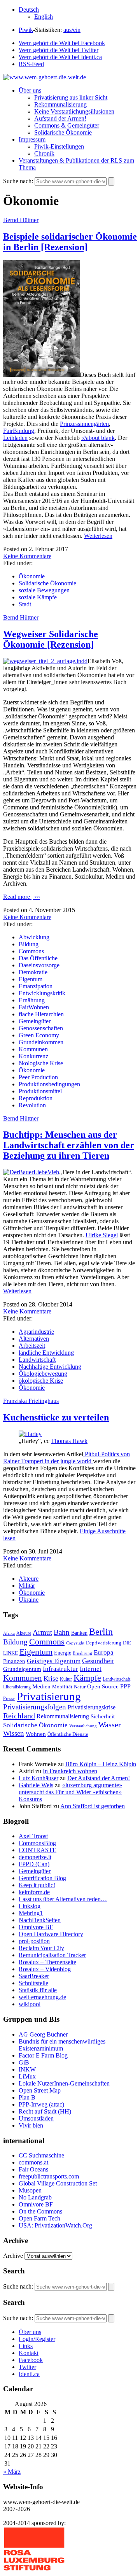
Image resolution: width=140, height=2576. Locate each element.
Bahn (62, 1632)
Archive (13, 2256)
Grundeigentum (22, 1669)
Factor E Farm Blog (43, 2055)
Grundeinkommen (41, 1042)
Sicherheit (103, 1716)
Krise (51, 1679)
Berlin (101, 1632)
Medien (41, 1686)
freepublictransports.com (49, 2176)
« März (12, 2472)
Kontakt (29, 2353)
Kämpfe (87, 1678)
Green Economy (39, 1035)
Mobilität (62, 1687)
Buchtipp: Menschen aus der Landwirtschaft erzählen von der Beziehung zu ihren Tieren (69, 1145)
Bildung (29, 944)
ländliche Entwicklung (46, 1353)
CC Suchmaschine (41, 2155)
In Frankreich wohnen (70, 1771)
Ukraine (29, 1600)
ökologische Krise (41, 1063)
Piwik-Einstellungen (59, 146)
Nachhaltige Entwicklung (50, 1367)
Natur (80, 1687)
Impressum (32, 139)
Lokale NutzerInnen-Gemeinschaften (64, 2083)
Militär (27, 1586)
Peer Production (38, 1077)
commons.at (33, 2162)
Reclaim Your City (41, 1948)
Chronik (44, 153)
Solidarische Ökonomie (63, 132)
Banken (79, 1633)
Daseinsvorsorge (39, 965)
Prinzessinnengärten (84, 424)
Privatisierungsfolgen (35, 1707)
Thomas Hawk (69, 1441)
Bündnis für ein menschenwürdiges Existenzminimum (62, 2045)
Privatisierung (49, 1696)
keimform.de (34, 1892)
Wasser (110, 1725)
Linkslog (30, 1906)
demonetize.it (35, 1857)
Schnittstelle (33, 1983)
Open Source (103, 1686)
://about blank (98, 438)
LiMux (27, 2076)
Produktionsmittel (40, 1091)
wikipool (30, 2004)
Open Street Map (40, 2090)
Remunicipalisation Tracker (52, 1955)
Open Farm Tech (39, 2218)
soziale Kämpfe (38, 597)
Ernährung (32, 1000)
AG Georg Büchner (43, 2034)
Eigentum (31, 979)
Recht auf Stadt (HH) (45, 2111)
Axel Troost (33, 1836)
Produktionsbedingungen (49, 1084)
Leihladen (15, 438)
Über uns (30, 90)
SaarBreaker (34, 1976)
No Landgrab (35, 2197)
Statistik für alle (38, 1990)
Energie (63, 1653)
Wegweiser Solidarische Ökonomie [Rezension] (51, 639)
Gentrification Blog (42, 1878)
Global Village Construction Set (58, 2183)
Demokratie (33, 972)
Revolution (32, 1105)
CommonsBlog (37, 1843)
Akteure (29, 1579)
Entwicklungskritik (42, 993)
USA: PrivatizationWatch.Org (55, 2225)
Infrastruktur (60, 1669)
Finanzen (14, 1661)
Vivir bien (31, 2125)
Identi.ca (29, 2374)
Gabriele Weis (36, 1785)
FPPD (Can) (34, 1864)
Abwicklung (34, 937)
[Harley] (30, 1434)
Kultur (66, 1679)
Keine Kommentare (27, 556)
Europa (104, 1652)
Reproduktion (36, 1098)
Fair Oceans (33, 2169)
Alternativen (34, 1339)
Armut (42, 1632)
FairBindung (19, 431)
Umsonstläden (36, 2118)
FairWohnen (34, 1007)
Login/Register (37, 2339)
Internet (91, 1669)
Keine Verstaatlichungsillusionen (74, 111)
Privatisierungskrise (92, 1707)
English (44, 17)
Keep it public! (37, 1885)
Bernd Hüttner (21, 220)
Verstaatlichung (83, 1726)
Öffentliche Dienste (68, 1734)
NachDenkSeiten (40, 1920)
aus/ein (72, 30)
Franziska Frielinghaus (31, 1401)
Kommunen (33, 1049)
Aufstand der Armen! (60, 118)
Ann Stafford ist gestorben (93, 1806)
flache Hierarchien (41, 1014)
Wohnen (36, 1734)
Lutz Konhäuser (38, 1778)
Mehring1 (31, 1913)
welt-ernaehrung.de (42, 1997)
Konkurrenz (33, 1056)
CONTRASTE (38, 1850)
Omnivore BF (36, 1927)
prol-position (34, 1941)
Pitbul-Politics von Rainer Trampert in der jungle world (66, 1458)
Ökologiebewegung (43, 1374)
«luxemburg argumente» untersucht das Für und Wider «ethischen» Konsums (70, 1792)
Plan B (27, 2097)
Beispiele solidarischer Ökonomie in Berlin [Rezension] (70, 242)
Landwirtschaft (37, 1360)
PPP (125, 1686)
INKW (27, 2069)
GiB (24, 2062)
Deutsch (29, 10)
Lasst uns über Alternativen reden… (63, 1899)
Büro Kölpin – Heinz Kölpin (101, 1764)
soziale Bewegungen (44, 590)
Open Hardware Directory (51, 1934)
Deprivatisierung (104, 1643)
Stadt (25, 604)
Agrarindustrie (36, 1332)
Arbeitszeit (32, 1346)
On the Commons (40, 2211)
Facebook (31, 2360)
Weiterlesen (98, 536)
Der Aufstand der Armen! (99, 1778)
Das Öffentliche (38, 958)
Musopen (30, 2190)
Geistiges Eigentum (54, 1661)
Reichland (19, 1716)
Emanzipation (36, 986)
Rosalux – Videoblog (45, 1969)
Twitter (27, 2367)
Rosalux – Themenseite (47, 1962)
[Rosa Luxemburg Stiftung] (34, 2569)
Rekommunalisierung (60, 104)
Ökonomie (32, 576)
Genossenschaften (41, 1028)
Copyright (75, 1643)
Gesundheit (98, 1661)
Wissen (14, 1733)
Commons (31, 951)
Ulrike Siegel (102, 1235)
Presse (9, 1699)
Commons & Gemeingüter (67, 125)
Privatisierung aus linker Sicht (71, 97)
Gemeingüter (35, 1021)
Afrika (9, 1633)
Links (26, 2346)
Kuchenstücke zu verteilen (56, 1417)
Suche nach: (18, 181)
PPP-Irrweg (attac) (41, 2104)
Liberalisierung (17, 1687)
